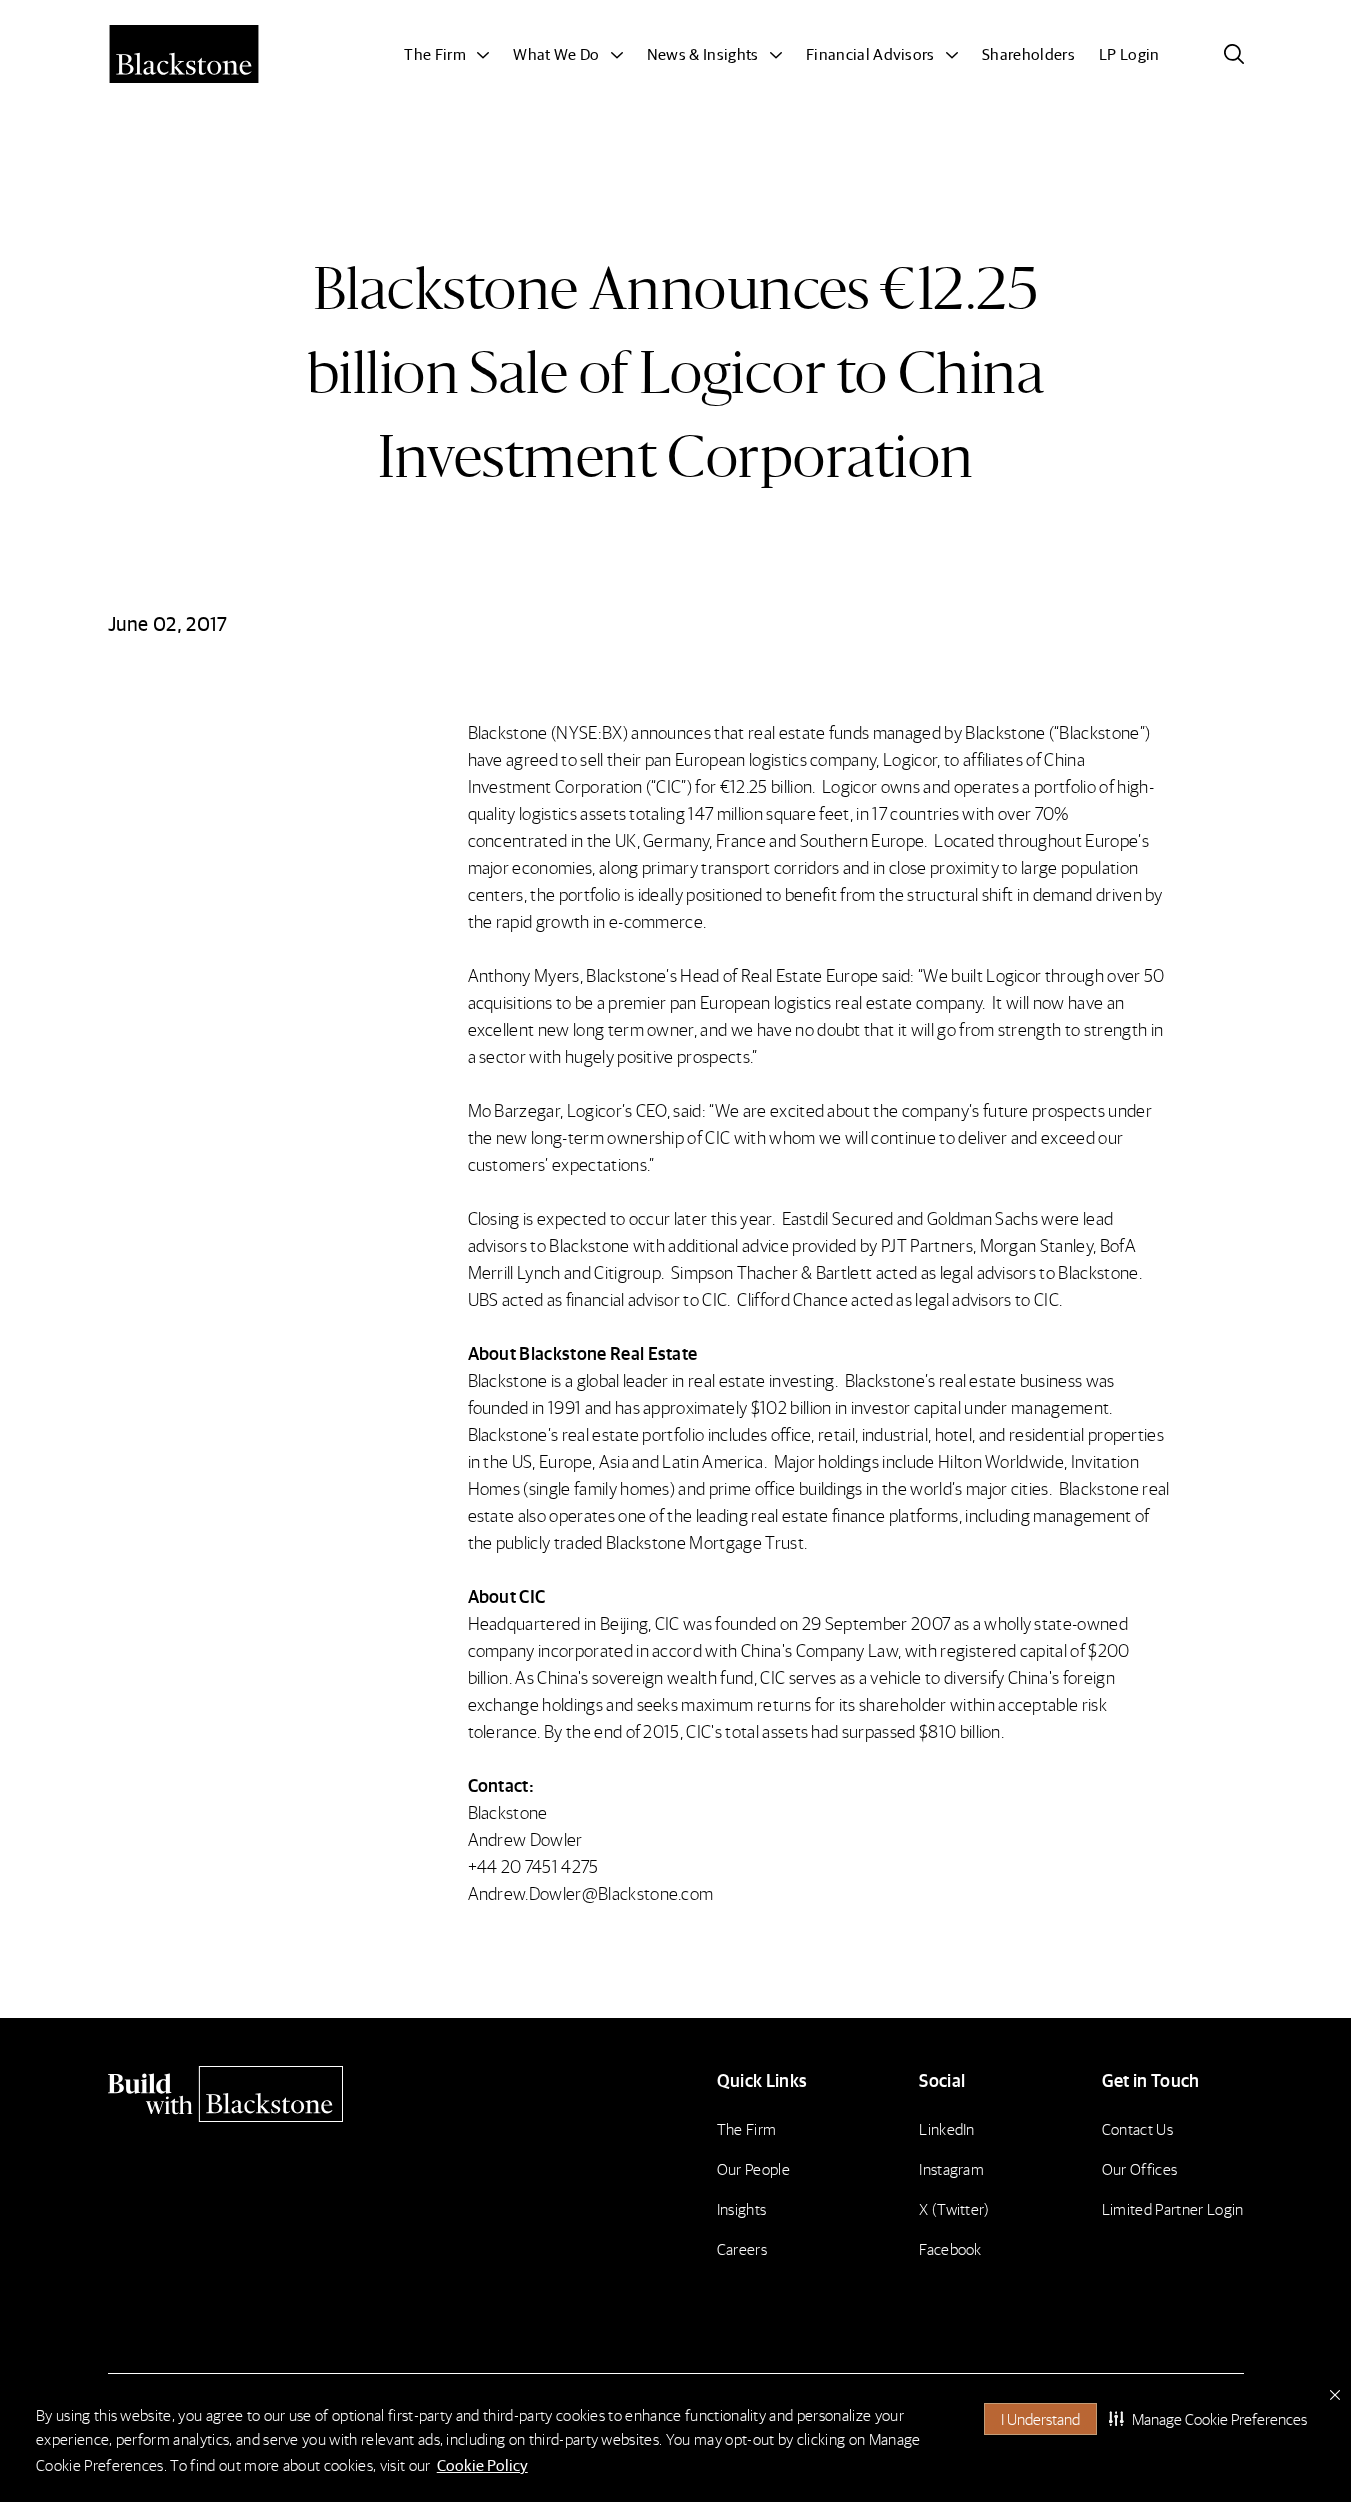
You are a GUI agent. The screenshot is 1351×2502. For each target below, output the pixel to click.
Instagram (951, 2168)
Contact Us (1137, 2128)
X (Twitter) (954, 2208)
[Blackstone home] (244, 2094)
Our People (753, 2168)
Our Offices (1140, 2168)
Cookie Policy (482, 2464)
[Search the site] (1234, 54)
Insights (742, 2208)
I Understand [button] (1040, 2418)
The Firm (747, 2128)
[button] (1208, 2419)
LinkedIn (947, 2128)
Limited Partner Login (1173, 2208)
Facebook (950, 2248)
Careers (742, 2248)
